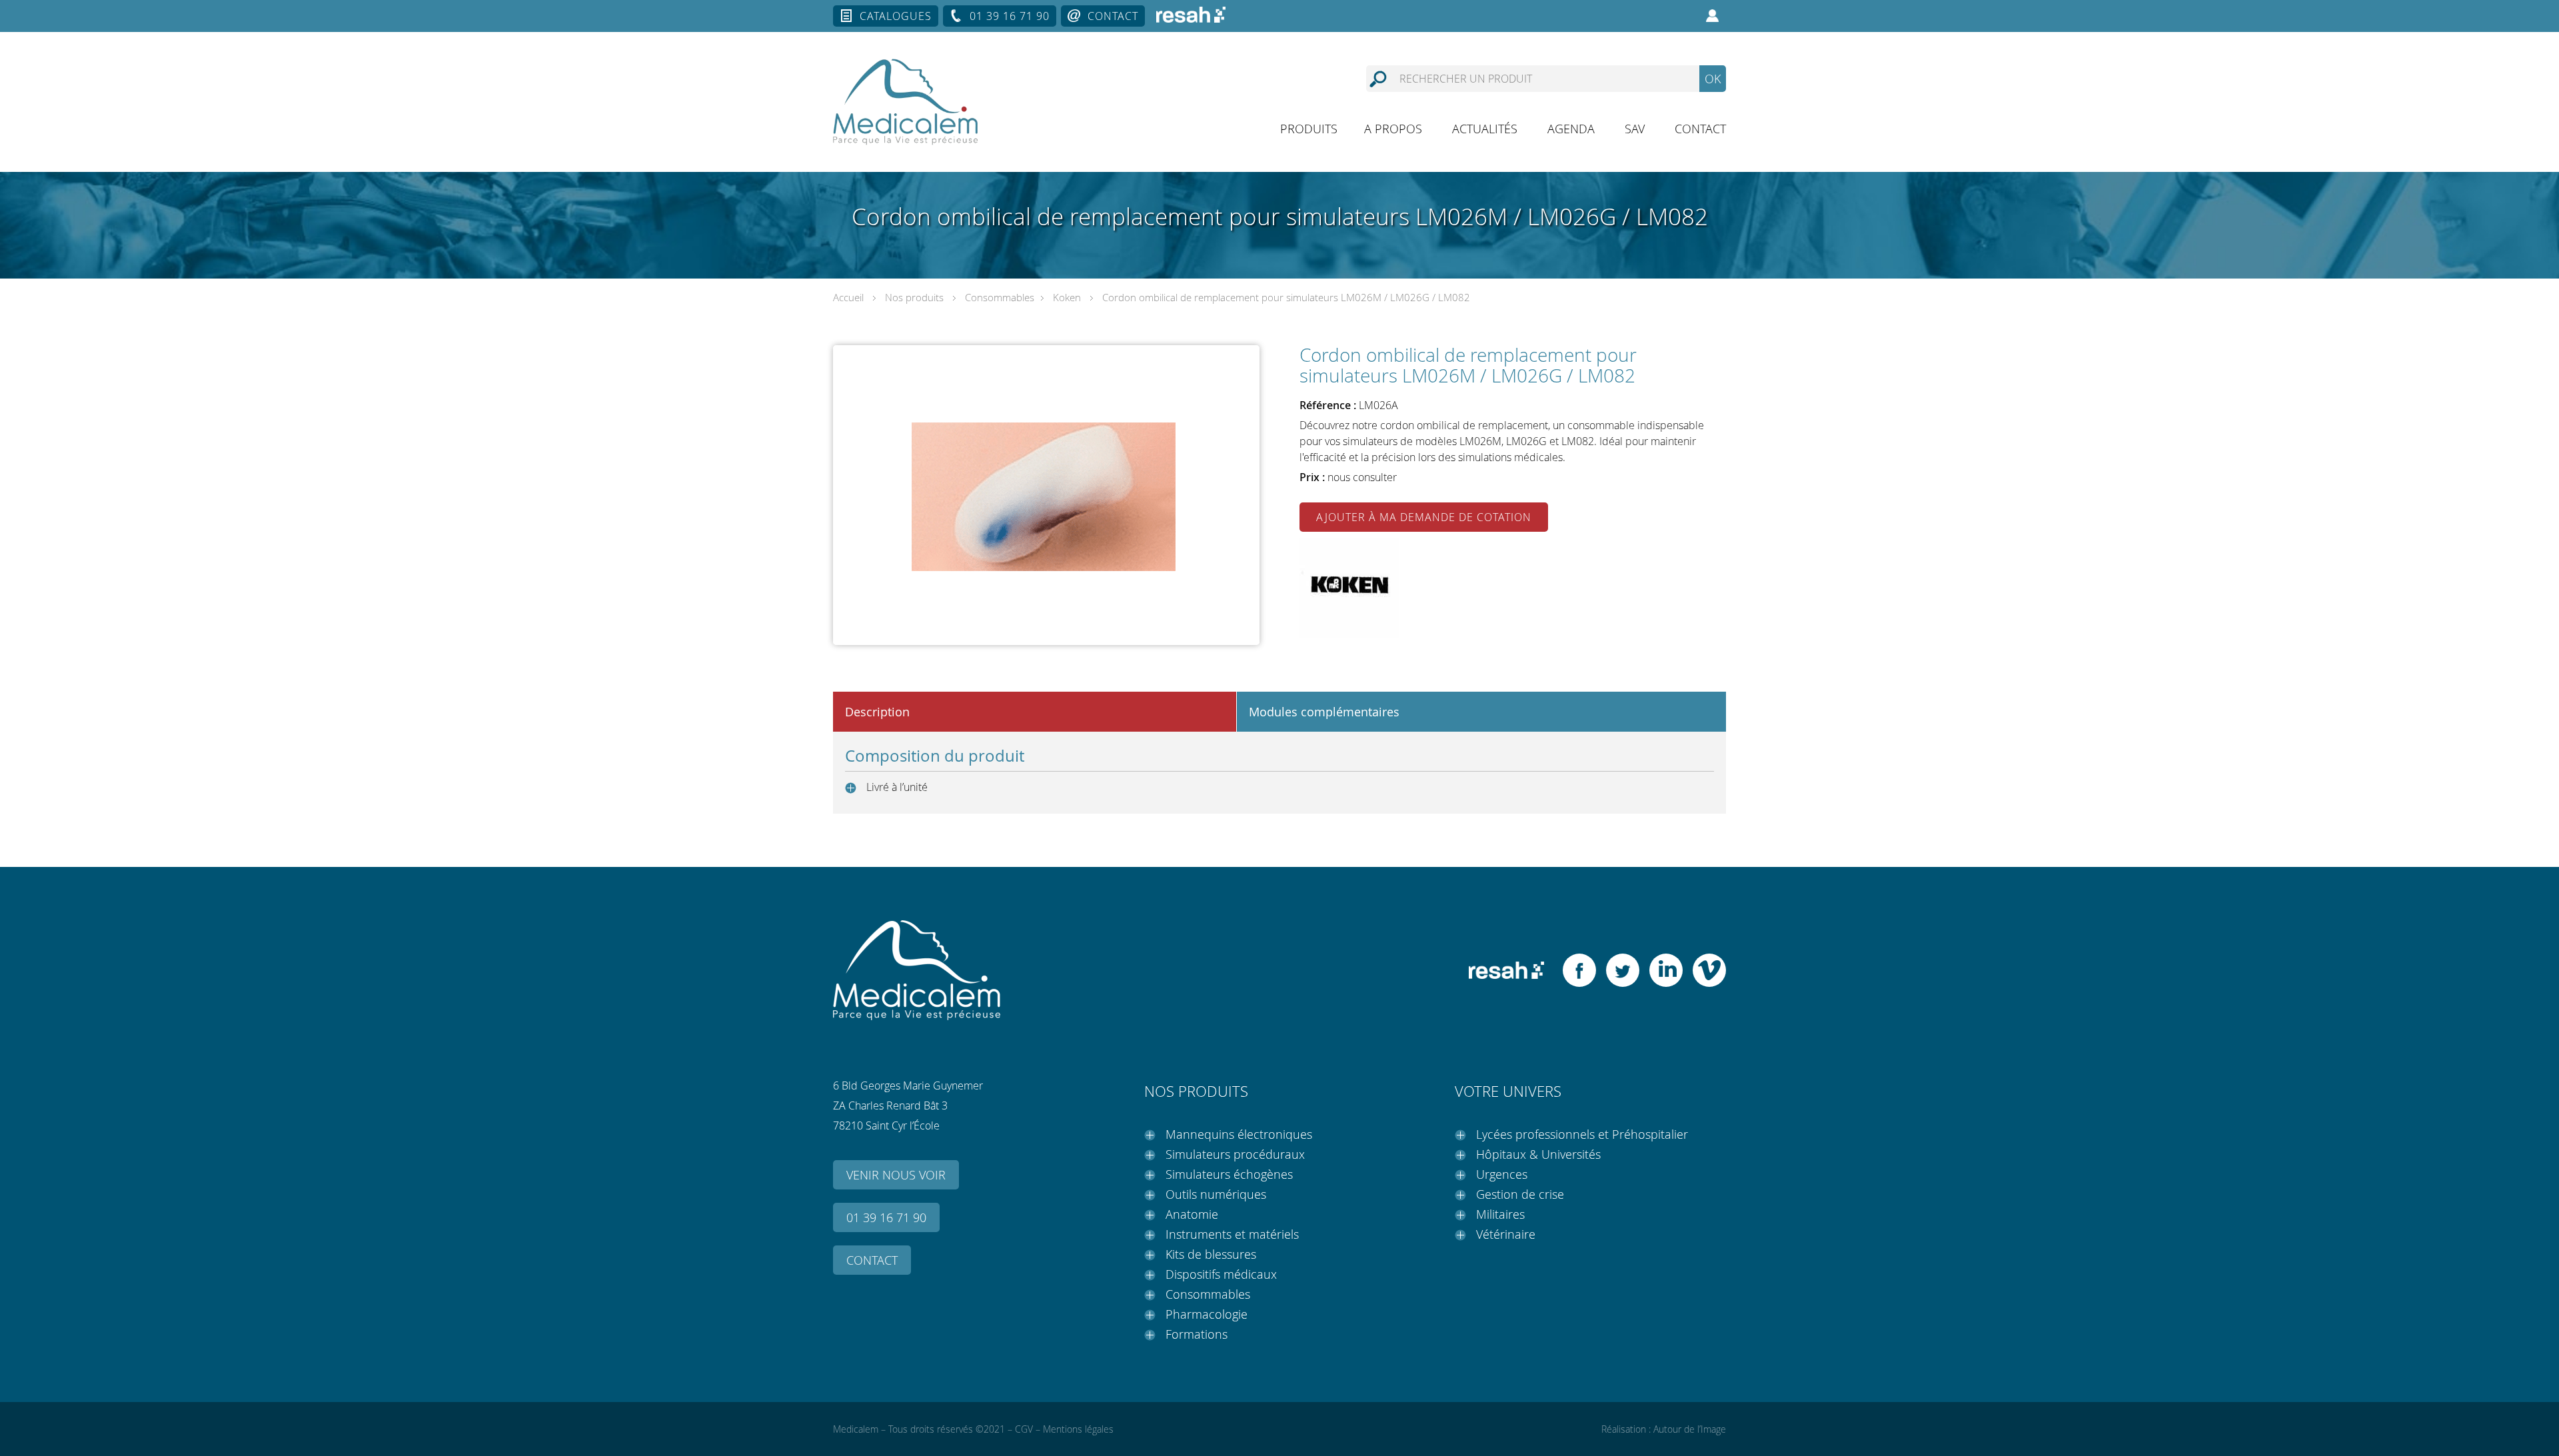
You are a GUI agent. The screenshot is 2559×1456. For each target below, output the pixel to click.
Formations (1197, 1334)
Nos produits (914, 297)
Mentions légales (1078, 1429)
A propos (1393, 129)
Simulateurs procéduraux (1235, 1154)
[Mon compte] (1713, 16)
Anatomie (1192, 1214)
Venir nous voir (896, 1175)
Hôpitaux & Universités (1538, 1154)
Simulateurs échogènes (1229, 1174)
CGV (1024, 1429)
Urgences (1502, 1174)
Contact (1113, 16)
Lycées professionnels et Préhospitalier (1582, 1134)
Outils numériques (1216, 1194)
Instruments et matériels (1232, 1234)
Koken (1067, 297)
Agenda (1571, 129)
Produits (1309, 129)
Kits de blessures (1211, 1254)
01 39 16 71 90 (1010, 16)
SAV (1635, 129)
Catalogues (896, 16)
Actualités (1485, 129)
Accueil (848, 297)
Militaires (1500, 1214)
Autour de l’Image (1690, 1429)
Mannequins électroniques (1239, 1134)
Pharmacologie (1207, 1314)
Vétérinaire (1506, 1234)
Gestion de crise (1520, 1194)
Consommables (1000, 297)
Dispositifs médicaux (1221, 1274)
